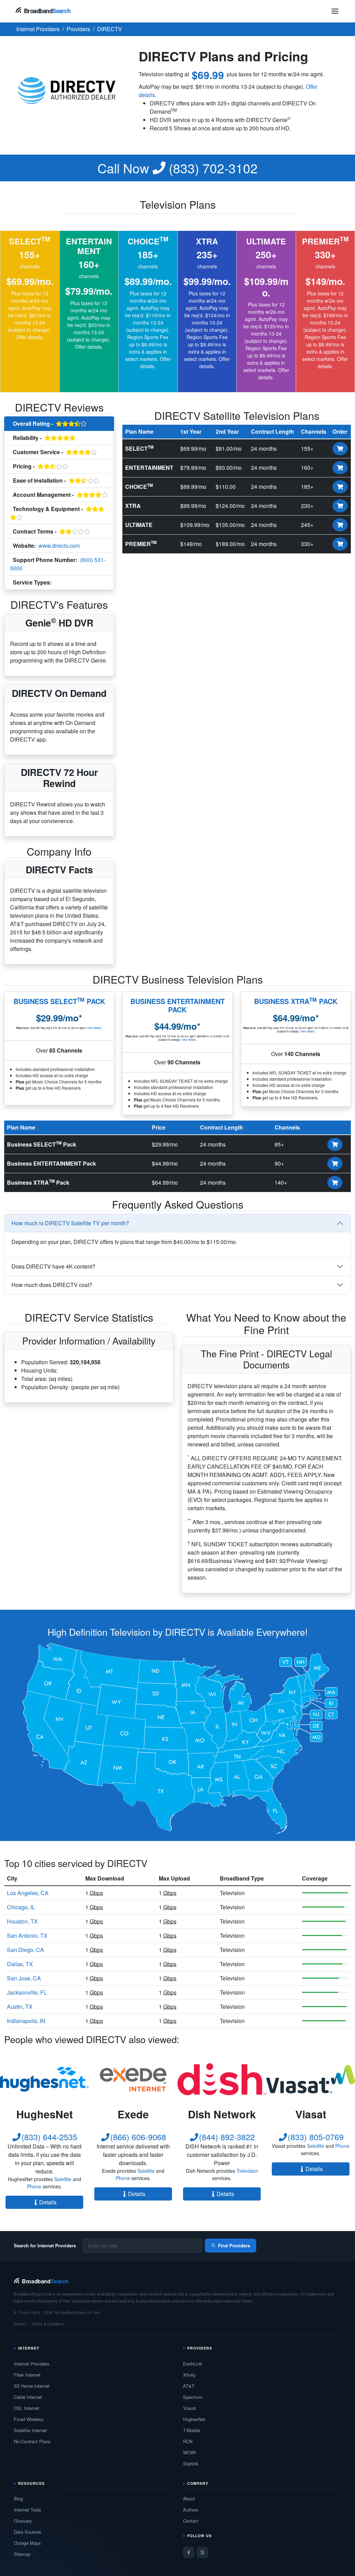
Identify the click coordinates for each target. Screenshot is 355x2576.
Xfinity (189, 2375)
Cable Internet (28, 2397)
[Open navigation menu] (335, 11)
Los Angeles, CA (28, 1893)
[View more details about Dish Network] (222, 2079)
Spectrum (193, 2397)
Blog (18, 2499)
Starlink (191, 2463)
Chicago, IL (21, 1907)
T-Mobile (192, 2430)
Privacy (20, 2324)
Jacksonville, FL (27, 1992)
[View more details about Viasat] (311, 2079)
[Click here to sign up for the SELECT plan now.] (340, 449)
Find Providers (234, 2245)
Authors (191, 2510)
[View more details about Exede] (133, 2079)
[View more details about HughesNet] (44, 2079)
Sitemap (22, 2554)
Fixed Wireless (29, 2419)
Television (67, 583)
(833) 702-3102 (177, 168)
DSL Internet (27, 2408)
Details (48, 2202)
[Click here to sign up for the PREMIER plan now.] (340, 544)
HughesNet (194, 2419)
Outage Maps (27, 2543)
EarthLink (193, 2364)
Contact (191, 2521)
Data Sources (28, 2532)
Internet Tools (28, 2510)
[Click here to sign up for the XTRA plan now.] (340, 506)
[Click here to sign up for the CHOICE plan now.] (340, 487)
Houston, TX (22, 1921)
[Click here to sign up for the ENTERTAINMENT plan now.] (340, 468)
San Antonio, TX (27, 1935)
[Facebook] (189, 2552)
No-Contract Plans (32, 2441)
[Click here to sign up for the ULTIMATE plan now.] (340, 525)
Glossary (23, 2521)
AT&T (189, 2386)
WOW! (190, 2452)
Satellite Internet (30, 2430)
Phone (34, 2186)
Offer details (29, 337)
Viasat (189, 2408)
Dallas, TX (20, 1964)
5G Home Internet (32, 2386)
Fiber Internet (27, 2375)
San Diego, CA (25, 1950)
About (189, 2499)
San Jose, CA (24, 1978)
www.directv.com (59, 546)
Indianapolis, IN (26, 2021)
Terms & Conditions (48, 2324)
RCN (188, 2441)
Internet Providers (32, 2364)
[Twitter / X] (202, 2552)
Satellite (63, 2179)
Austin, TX (20, 2007)
